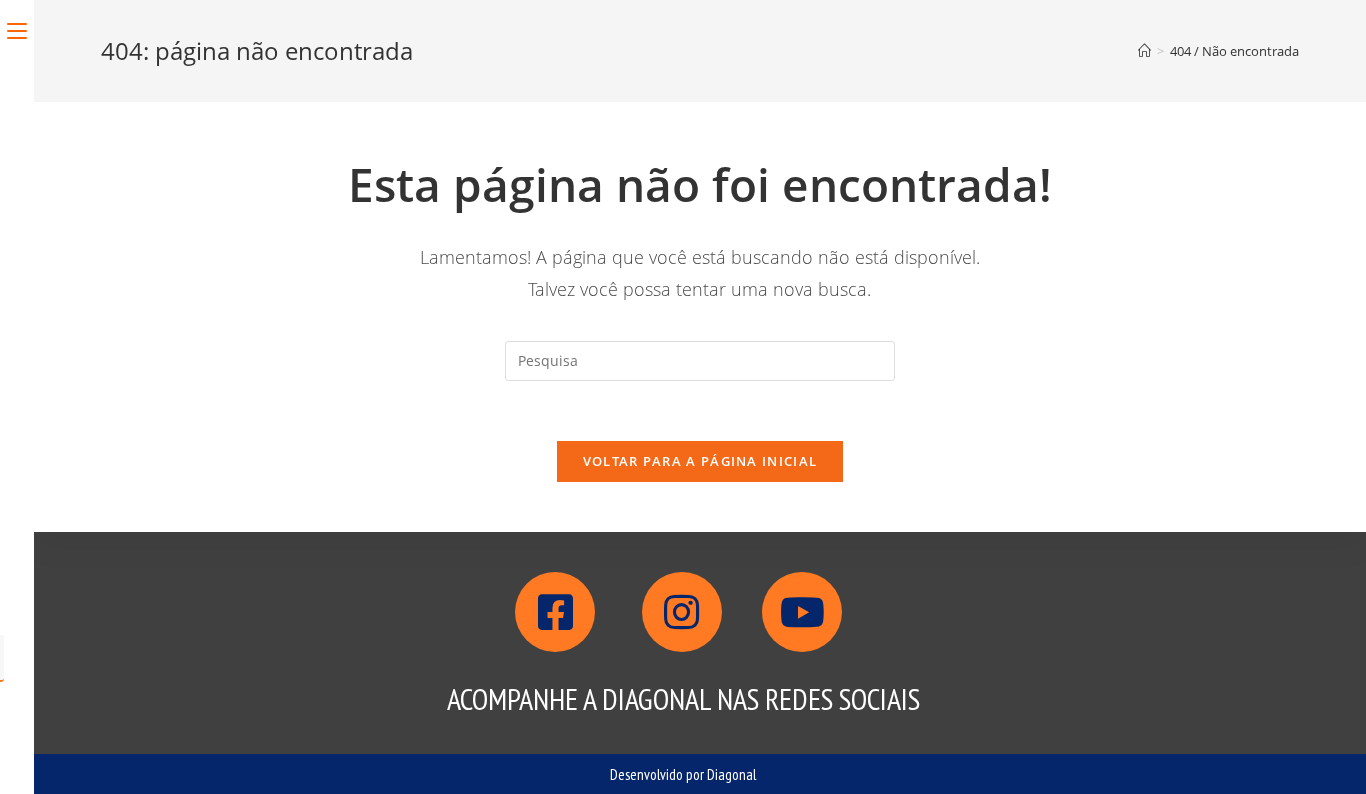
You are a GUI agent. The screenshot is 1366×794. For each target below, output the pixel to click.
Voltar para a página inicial (700, 461)
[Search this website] (700, 359)
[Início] (1144, 51)
